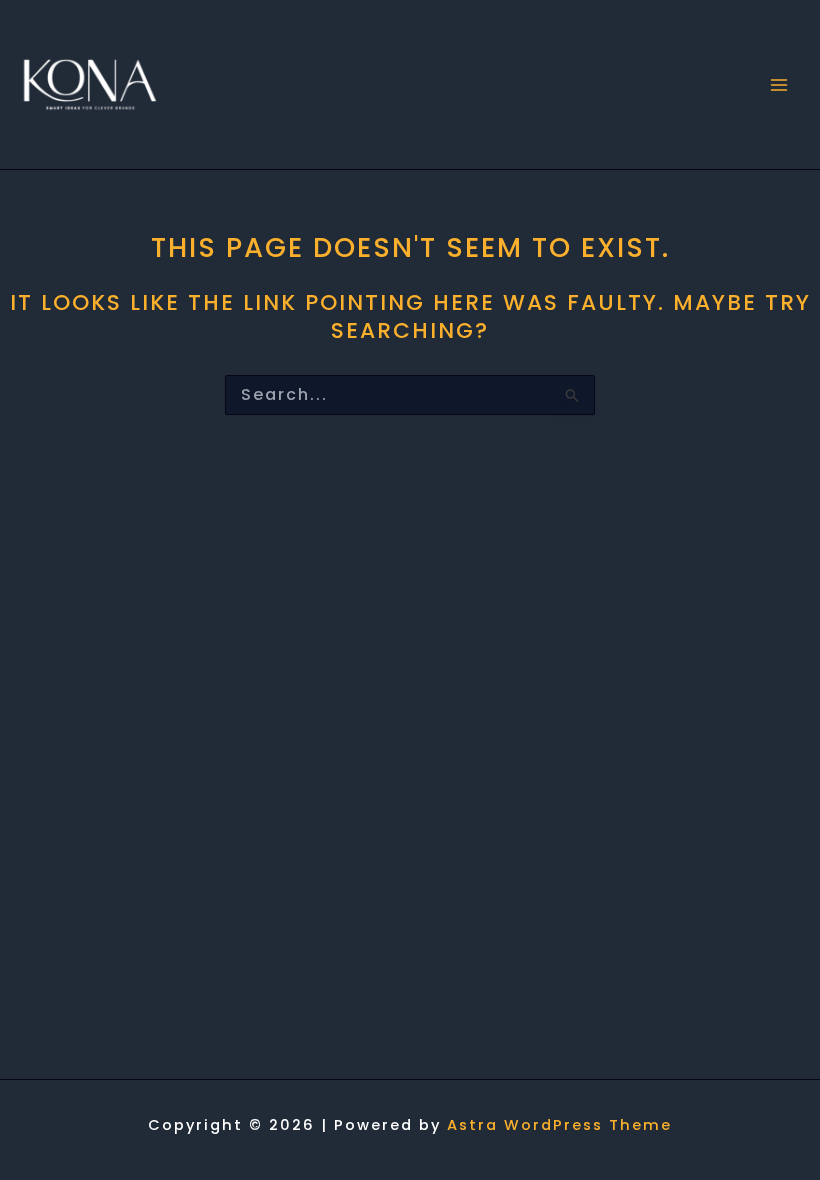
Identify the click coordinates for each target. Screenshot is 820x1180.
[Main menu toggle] (779, 85)
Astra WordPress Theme (559, 1125)
